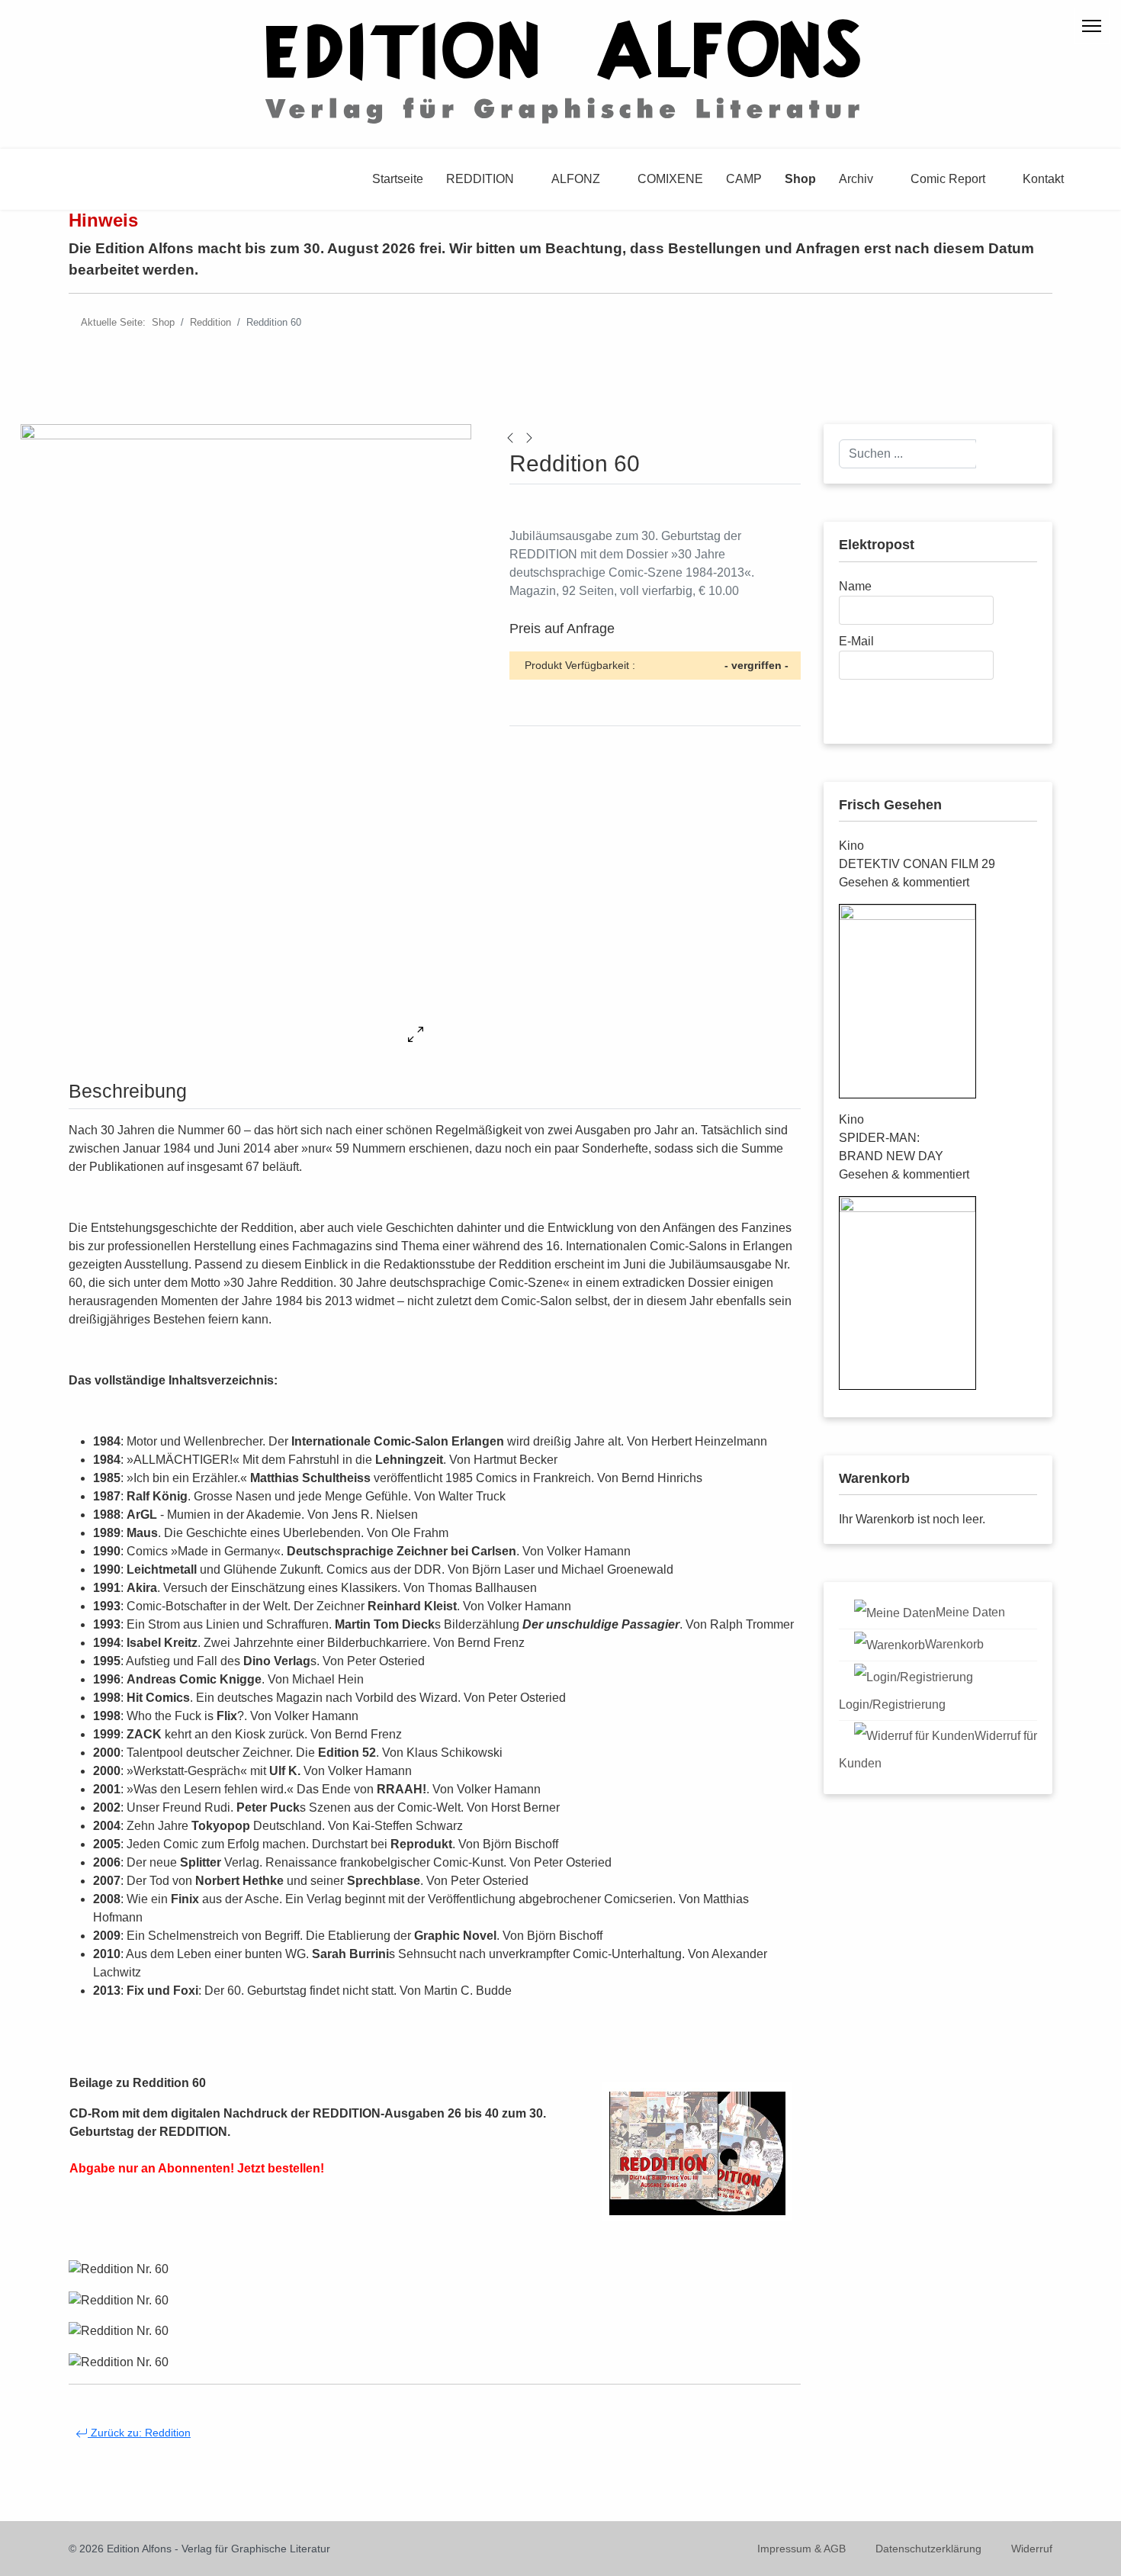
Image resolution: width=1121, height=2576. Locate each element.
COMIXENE (670, 179)
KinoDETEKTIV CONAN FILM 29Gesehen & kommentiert (917, 864)
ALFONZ (576, 179)
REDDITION (480, 179)
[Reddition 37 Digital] (529, 437)
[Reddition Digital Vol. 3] (510, 437)
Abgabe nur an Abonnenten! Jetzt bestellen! (197, 2168)
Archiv (856, 179)
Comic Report (948, 179)
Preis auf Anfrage (562, 629)
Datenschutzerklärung (928, 2549)
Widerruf (1032, 2549)
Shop (800, 179)
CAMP (744, 179)
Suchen (1006, 453)
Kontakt (1043, 179)
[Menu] (1092, 26)
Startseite (398, 179)
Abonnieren (887, 701)
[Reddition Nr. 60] (119, 2269)
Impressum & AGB (801, 2549)
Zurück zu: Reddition (139, 2433)
